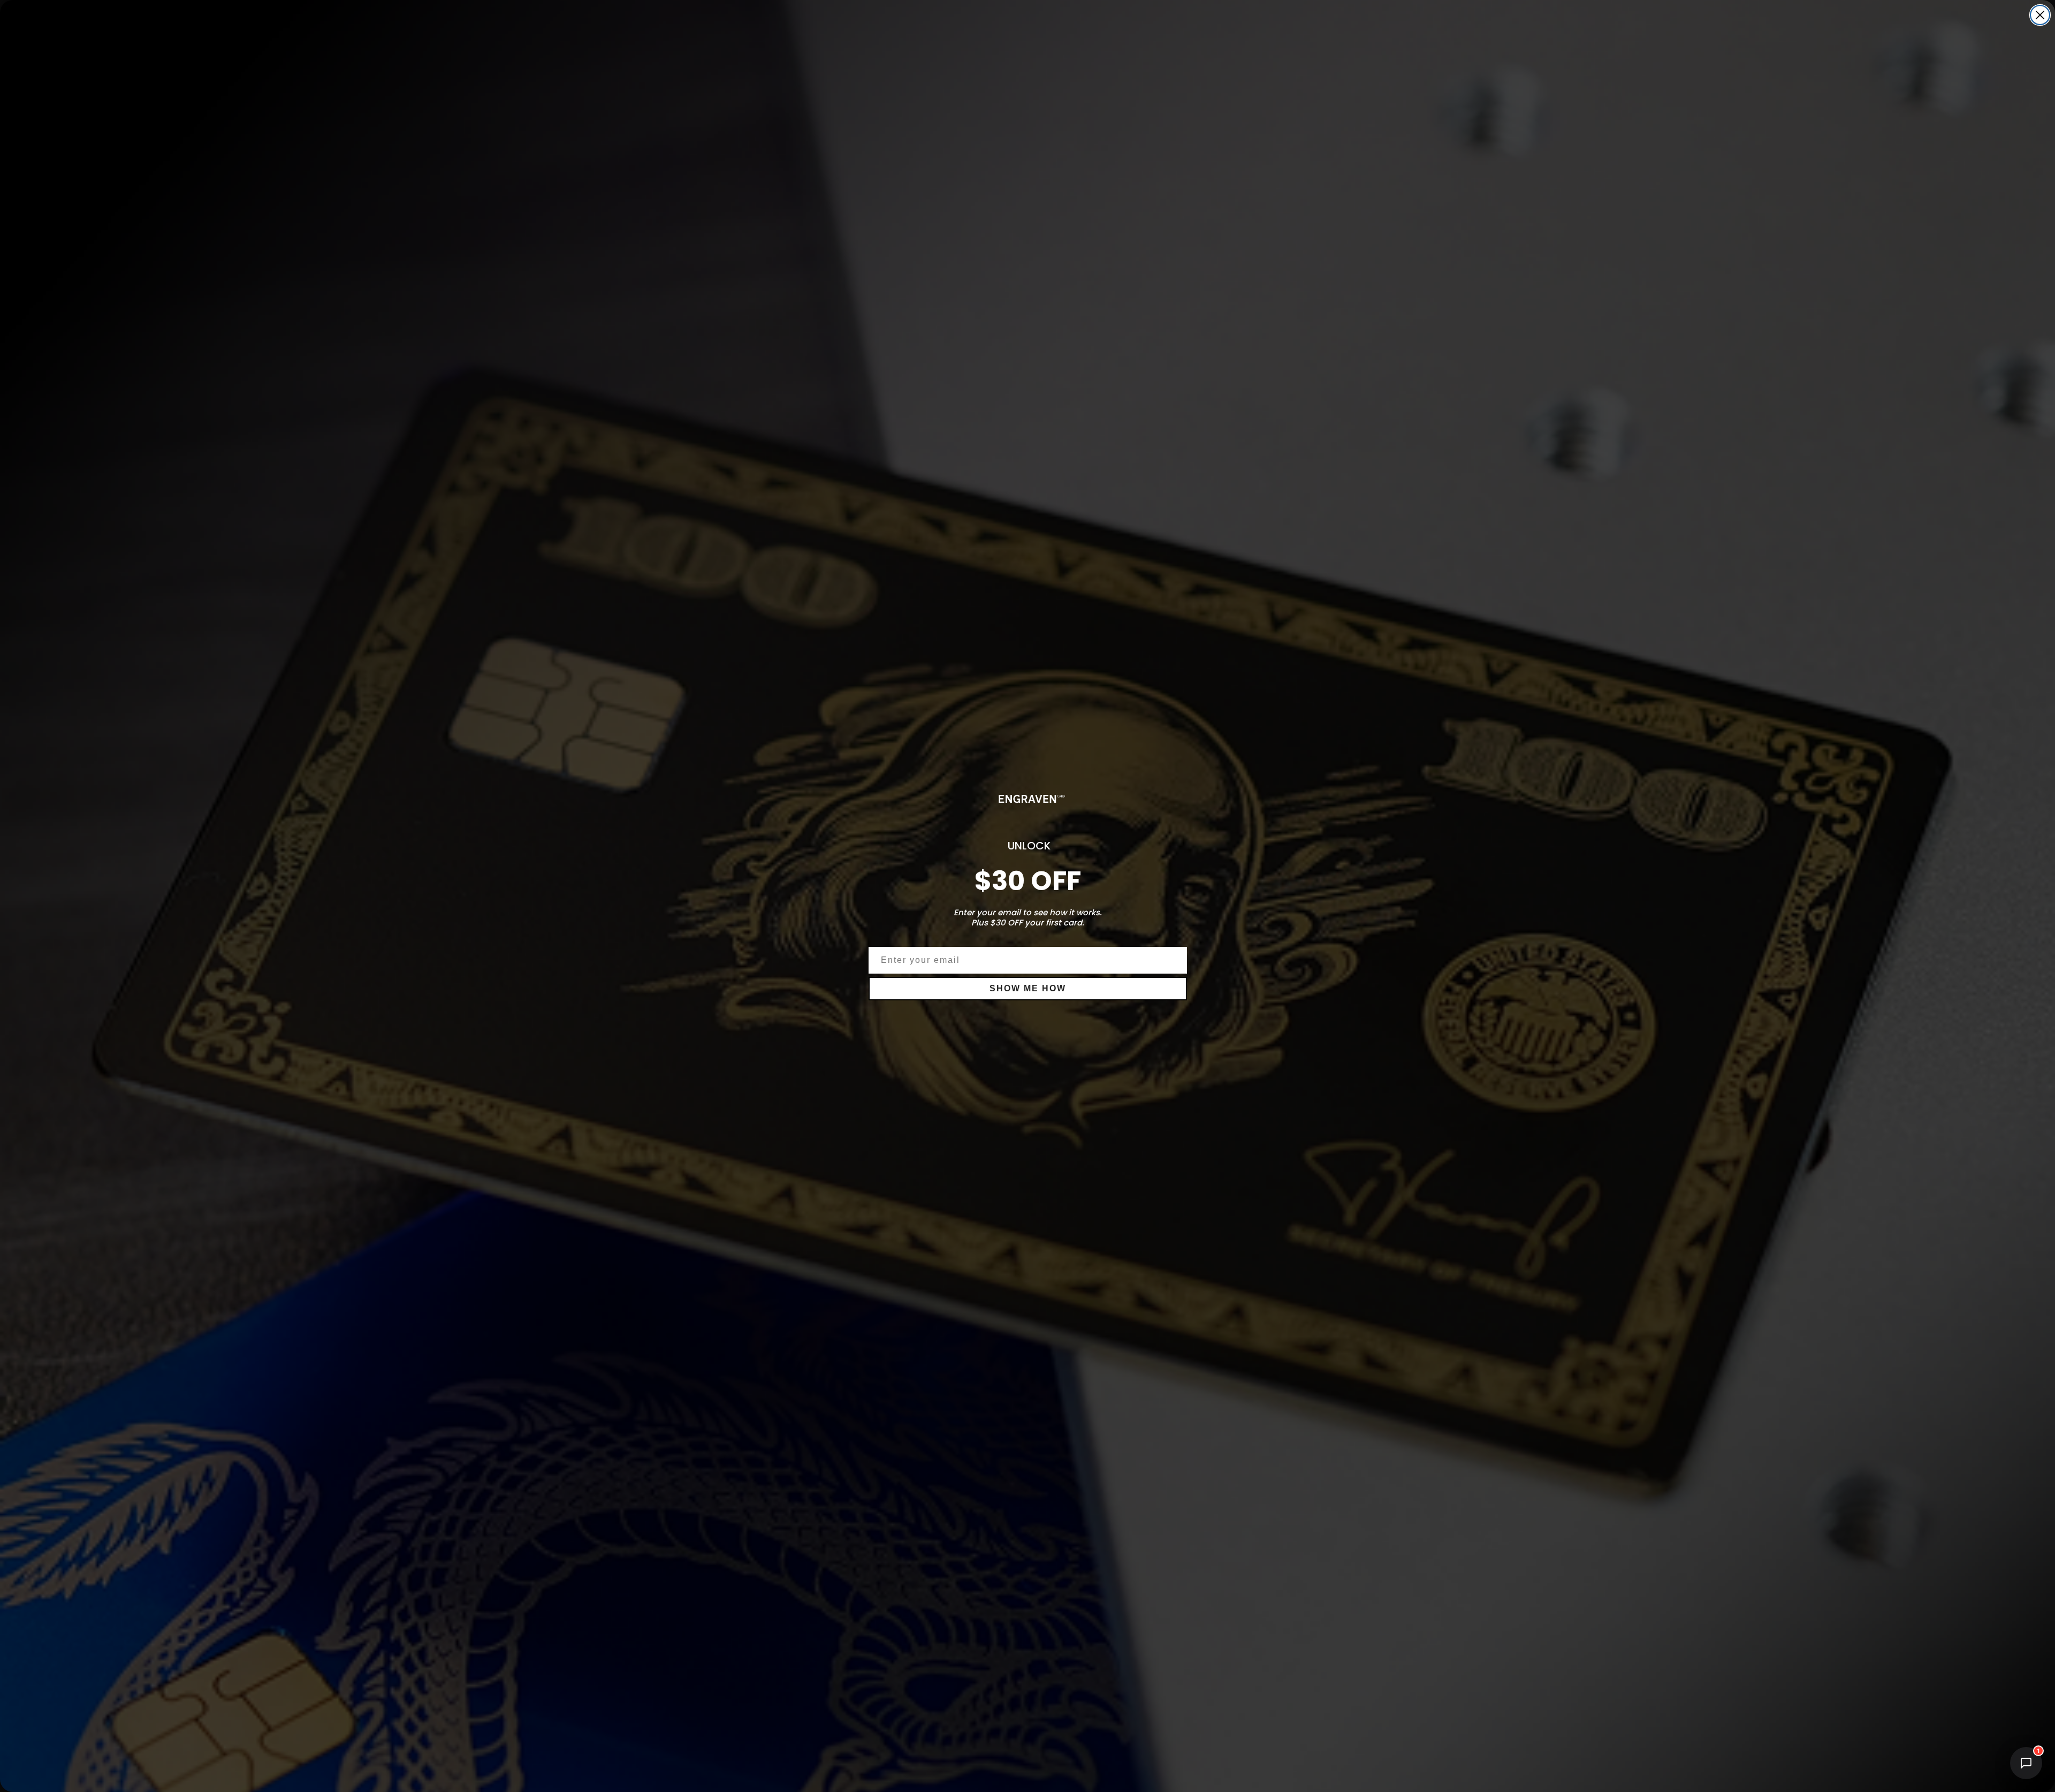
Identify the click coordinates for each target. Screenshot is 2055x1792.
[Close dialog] (2040, 15)
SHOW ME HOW (1028, 988)
